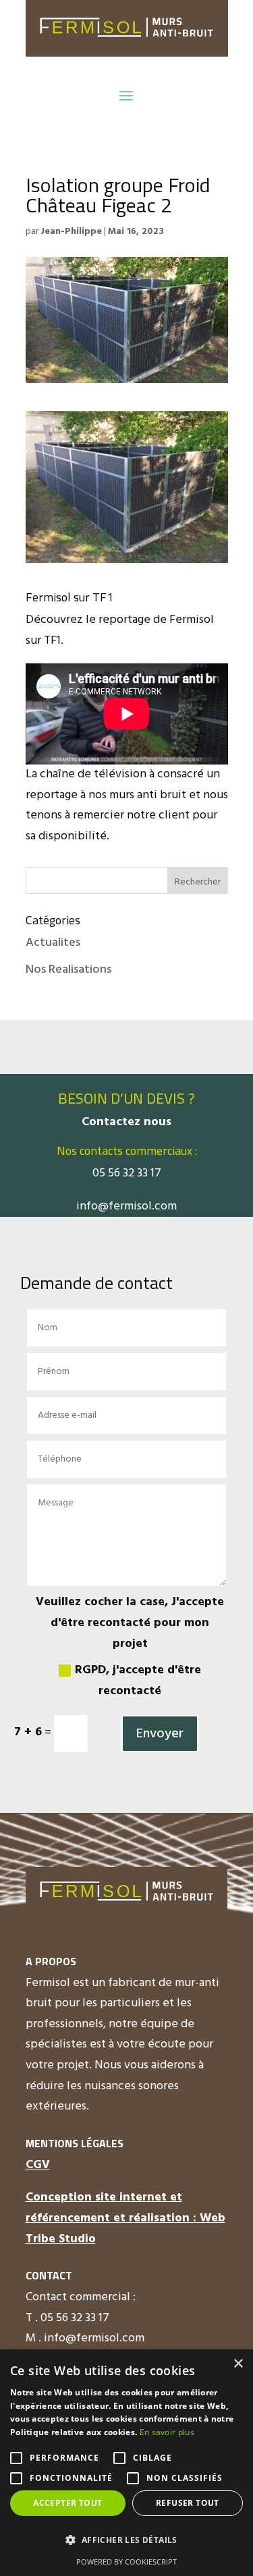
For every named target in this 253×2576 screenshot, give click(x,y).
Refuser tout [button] (188, 2503)
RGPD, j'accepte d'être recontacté (138, 1681)
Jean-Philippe (71, 232)
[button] (126, 2541)
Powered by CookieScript (126, 2562)
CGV (38, 2165)
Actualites (53, 943)
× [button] (238, 2364)
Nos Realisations (68, 970)
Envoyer (160, 1734)
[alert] (126, 2463)
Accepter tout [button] (67, 2503)
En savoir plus (167, 2432)
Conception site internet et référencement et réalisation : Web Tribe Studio (125, 2218)
